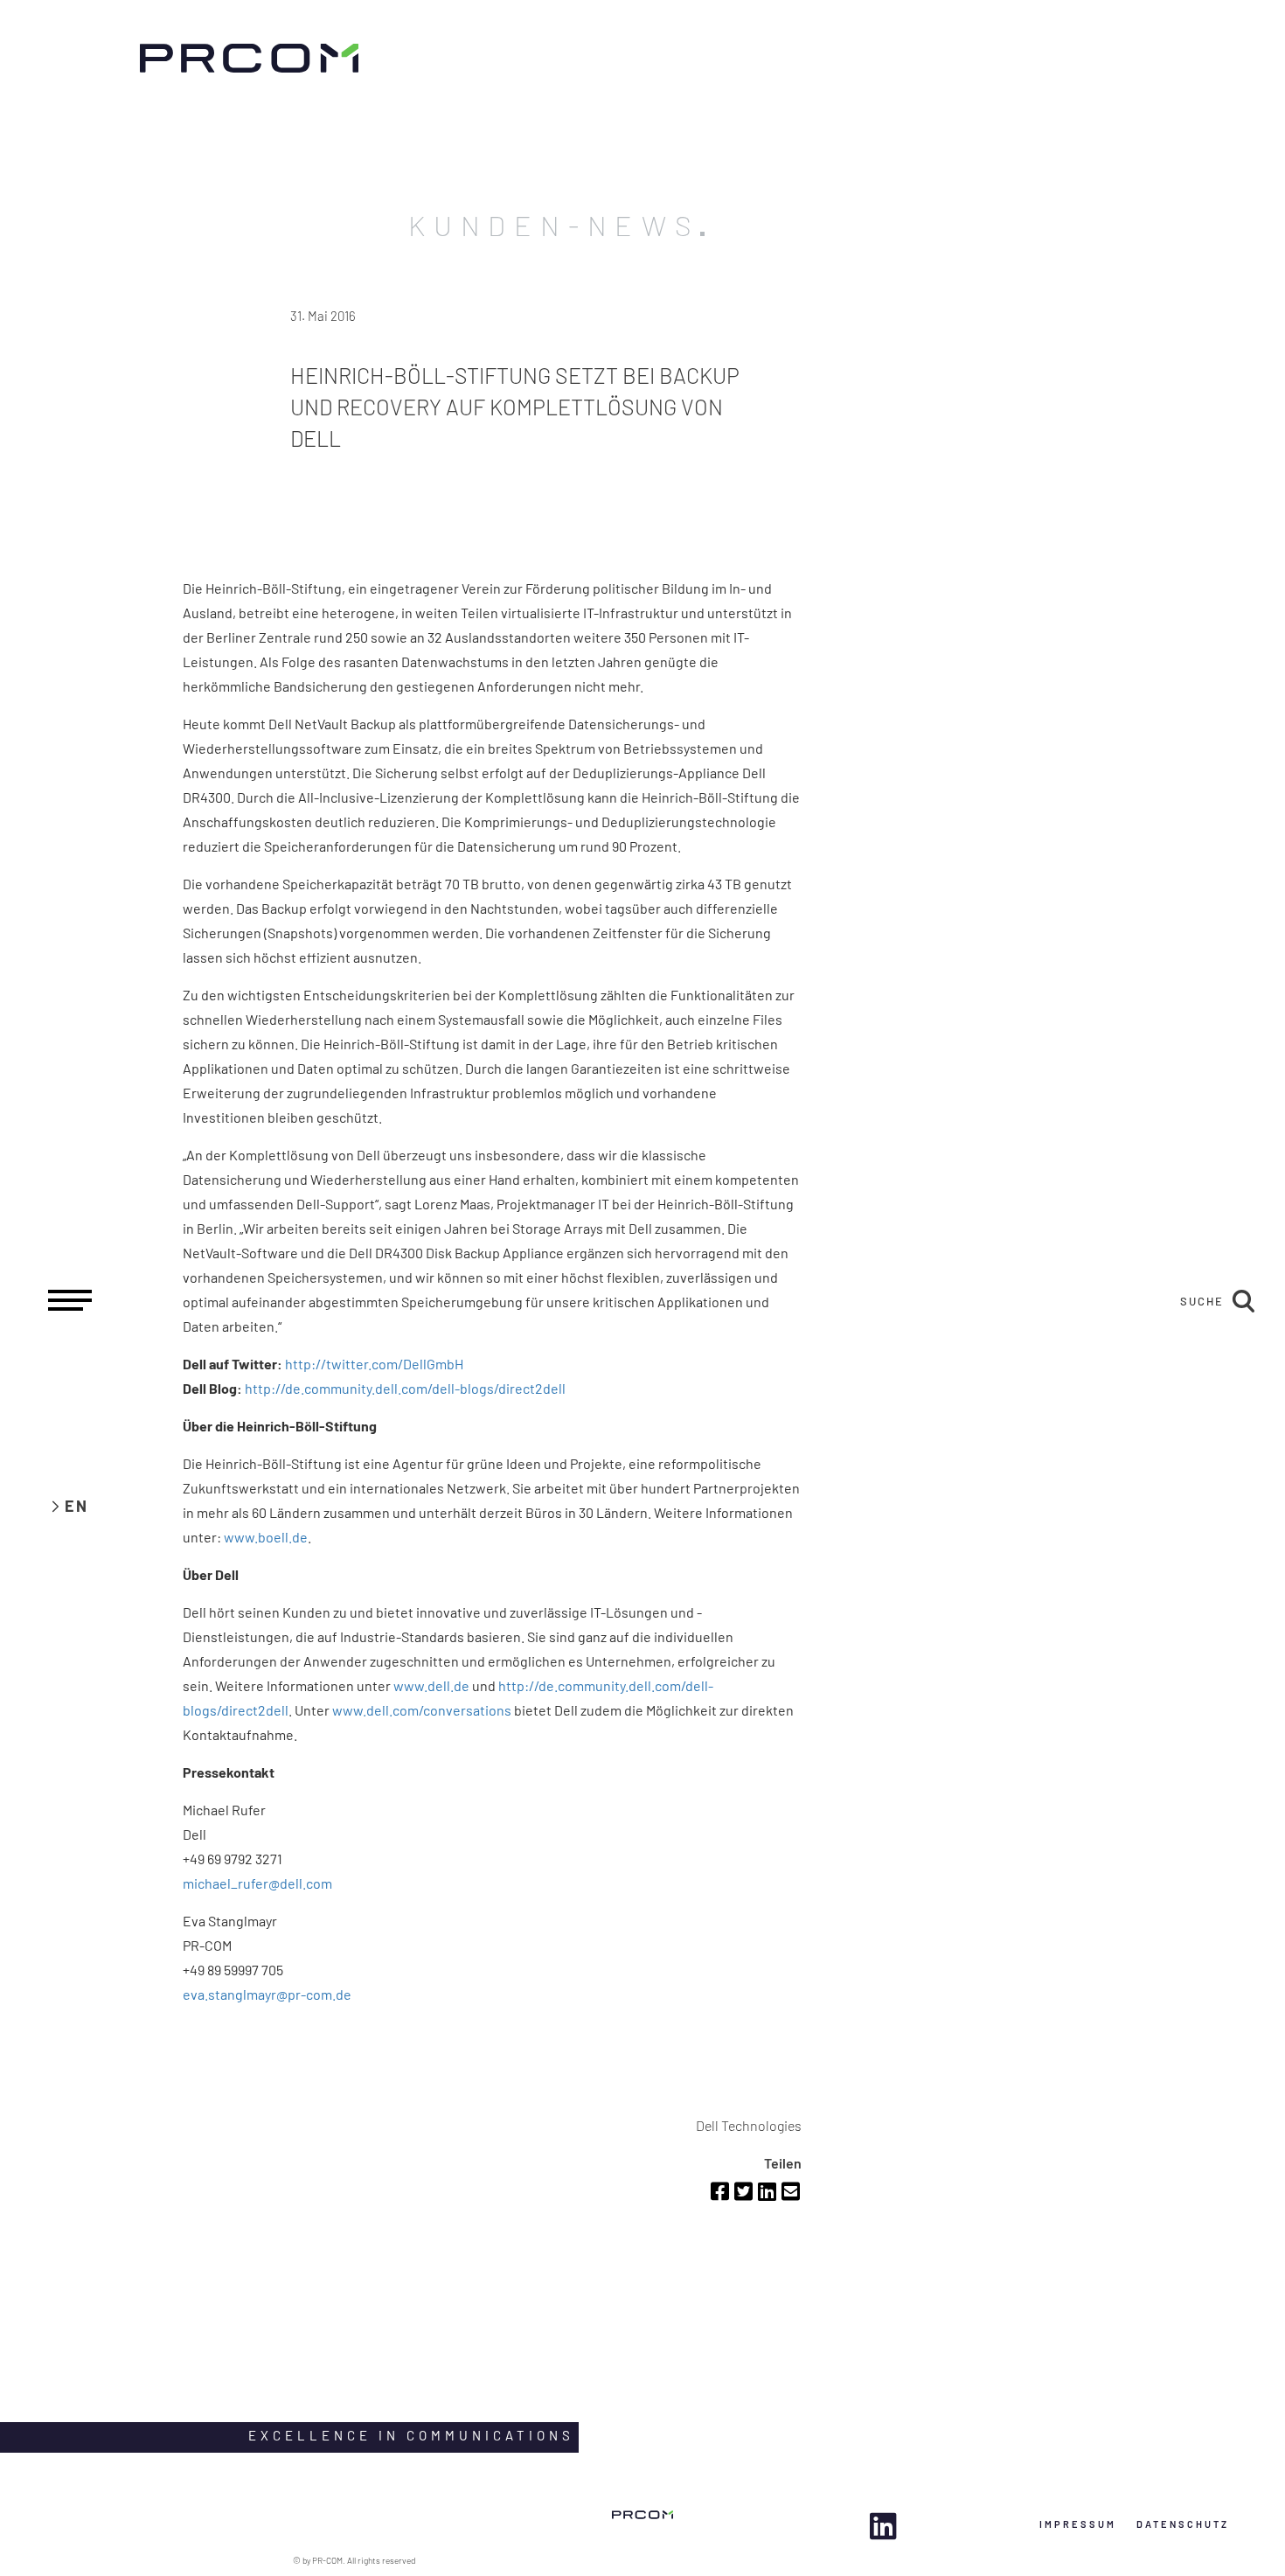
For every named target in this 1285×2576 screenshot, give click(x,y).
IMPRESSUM (1078, 2524)
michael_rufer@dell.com (257, 1883)
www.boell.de (266, 1537)
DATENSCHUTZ (1183, 2524)
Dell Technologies (749, 2125)
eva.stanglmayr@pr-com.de (267, 1994)
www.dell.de (431, 1685)
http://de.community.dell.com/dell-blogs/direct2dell (405, 1388)
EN (76, 1506)
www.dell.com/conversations (422, 1710)
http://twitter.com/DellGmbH (374, 1364)
